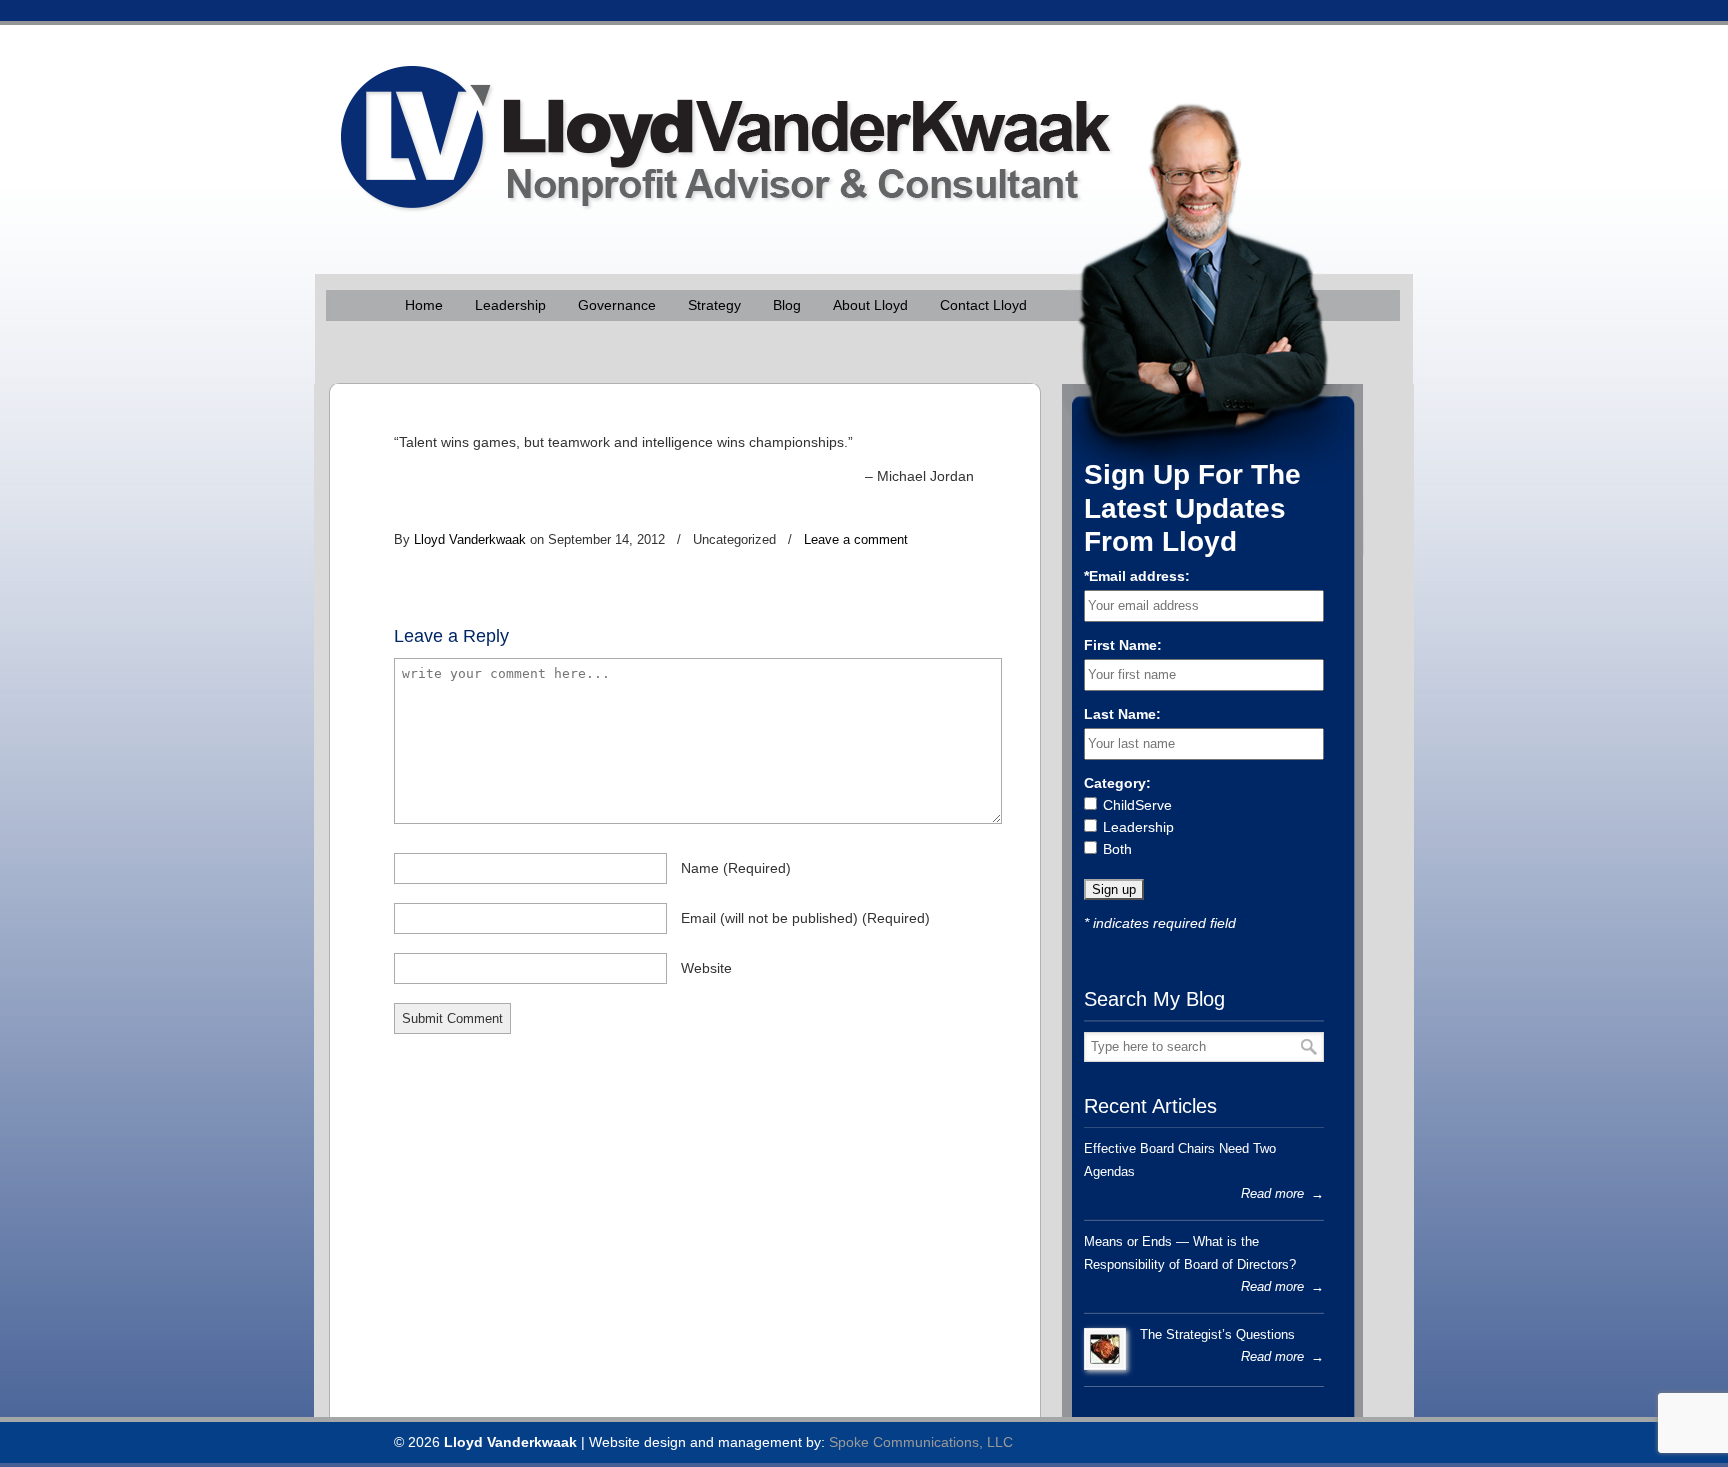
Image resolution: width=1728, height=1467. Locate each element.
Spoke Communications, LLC (921, 1442)
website (706, 968)
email (805, 918)
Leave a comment (856, 539)
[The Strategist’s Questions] (1105, 1349)
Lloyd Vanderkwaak (470, 539)
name (736, 868)
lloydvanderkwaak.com (716, 126)
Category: (1117, 783)
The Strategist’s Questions (1217, 1334)
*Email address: (1137, 576)
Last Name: (1122, 714)
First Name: (1123, 645)
